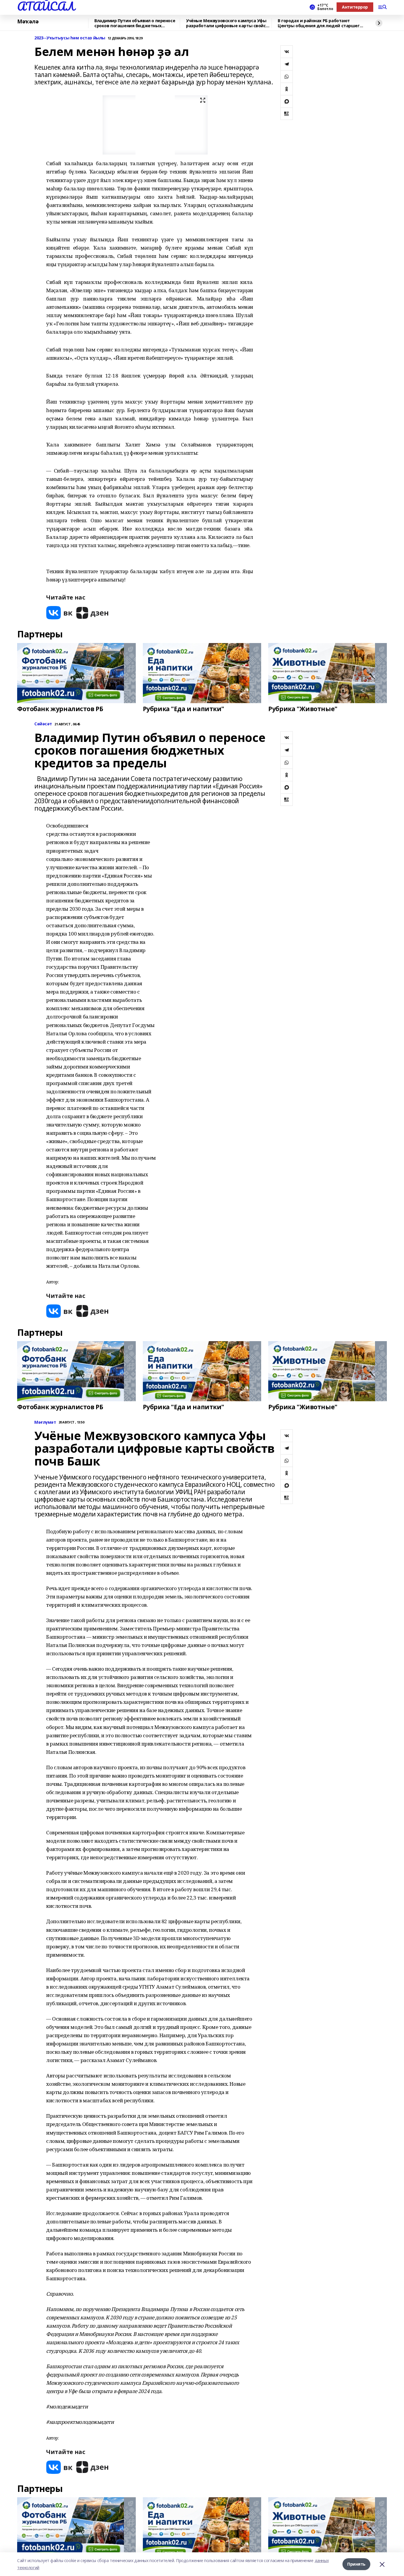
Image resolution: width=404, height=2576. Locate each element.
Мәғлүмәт (45, 1422)
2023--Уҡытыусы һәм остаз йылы (70, 38)
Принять (356, 2564)
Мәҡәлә (28, 22)
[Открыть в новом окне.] (59, 613)
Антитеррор (355, 7)
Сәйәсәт (43, 724)
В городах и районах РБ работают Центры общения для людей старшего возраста (320, 23)
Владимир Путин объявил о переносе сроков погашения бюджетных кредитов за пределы (135, 23)
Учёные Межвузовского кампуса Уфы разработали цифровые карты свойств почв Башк (228, 23)
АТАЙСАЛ (46, 6)
